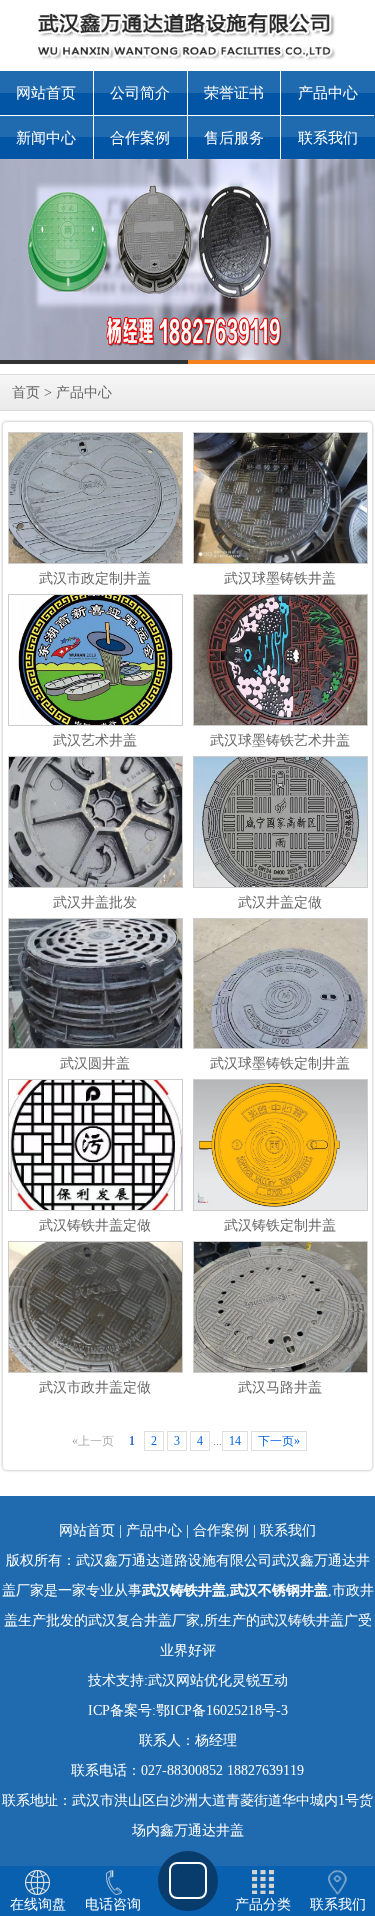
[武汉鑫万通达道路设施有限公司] (187, 261)
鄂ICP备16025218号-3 (222, 1710)
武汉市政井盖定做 (95, 1387)
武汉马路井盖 (280, 1387)
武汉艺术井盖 (95, 740)
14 (235, 1441)
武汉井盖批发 (95, 902)
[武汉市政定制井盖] (95, 541)
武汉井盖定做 (280, 902)
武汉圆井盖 (95, 1063)
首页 (26, 392)
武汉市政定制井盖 (95, 578)
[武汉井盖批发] (95, 881)
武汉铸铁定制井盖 (280, 1225)
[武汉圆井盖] (95, 992)
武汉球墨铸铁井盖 (280, 578)
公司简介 (140, 93)
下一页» (279, 1441)
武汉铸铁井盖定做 (95, 1225)
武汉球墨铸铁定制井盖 (280, 1063)
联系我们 (328, 138)
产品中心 (328, 93)
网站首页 (46, 93)
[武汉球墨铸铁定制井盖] (280, 1007)
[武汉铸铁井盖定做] (95, 1156)
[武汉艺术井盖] (95, 664)
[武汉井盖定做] (280, 831)
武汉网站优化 (190, 1680)
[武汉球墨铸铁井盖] (280, 496)
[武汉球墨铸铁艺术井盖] (280, 664)
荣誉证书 (234, 93)
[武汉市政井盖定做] (110, 1305)
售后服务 (234, 138)
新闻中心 (46, 138)
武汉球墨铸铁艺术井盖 (280, 740)
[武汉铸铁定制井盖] (283, 1143)
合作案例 (140, 138)
